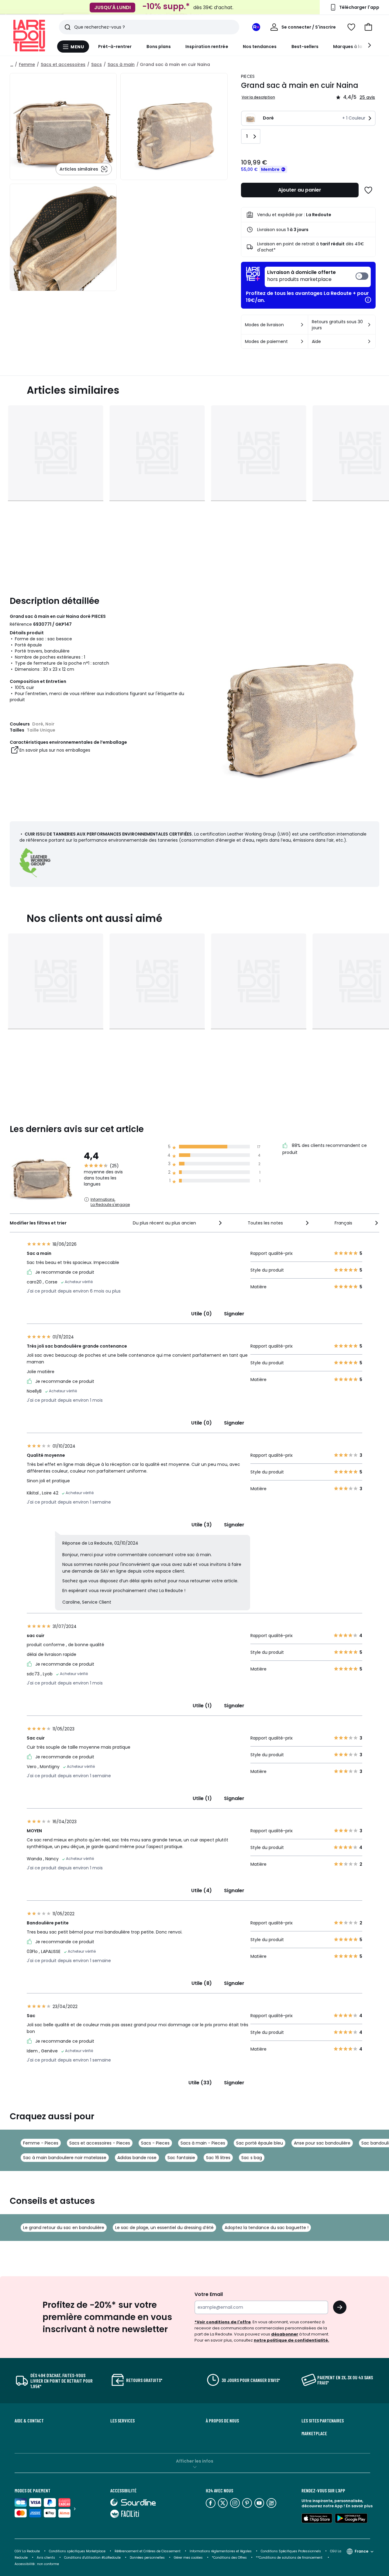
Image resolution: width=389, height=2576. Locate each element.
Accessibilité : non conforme (37, 2564)
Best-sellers (305, 47)
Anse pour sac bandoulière (322, 2143)
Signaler (234, 1314)
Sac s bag (252, 2158)
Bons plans (159, 47)
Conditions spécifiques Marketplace (77, 2551)
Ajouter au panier (300, 190)
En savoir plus (359, 2506)
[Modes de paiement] (302, 341)
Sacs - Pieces (155, 2143)
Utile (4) (201, 1890)
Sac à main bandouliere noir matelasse (65, 2158)
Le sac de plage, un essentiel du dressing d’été (164, 2228)
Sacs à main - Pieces (203, 2143)
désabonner (285, 2334)
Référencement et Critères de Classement (148, 2551)
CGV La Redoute (27, 2551)
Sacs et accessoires (63, 64)
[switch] (318, 277)
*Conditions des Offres (229, 2558)
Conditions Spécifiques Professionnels (291, 2551)
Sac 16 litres (218, 2158)
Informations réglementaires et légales (221, 2551)
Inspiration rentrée (207, 47)
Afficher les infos (195, 2461)
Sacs (96, 64)
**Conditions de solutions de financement (290, 2558)
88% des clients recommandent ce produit (325, 1149)
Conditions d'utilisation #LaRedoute (92, 2558)
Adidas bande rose (137, 2158)
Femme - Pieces (41, 2143)
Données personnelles (147, 2558)
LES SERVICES (122, 2421)
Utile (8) (202, 1983)
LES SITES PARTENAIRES (323, 2421)
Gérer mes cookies (188, 2558)
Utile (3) (202, 1525)
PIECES (248, 76)
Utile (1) (202, 1706)
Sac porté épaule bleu (260, 2143)
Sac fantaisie (181, 2158)
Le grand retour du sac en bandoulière (64, 2228)
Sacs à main (121, 64)
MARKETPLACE (314, 2433)
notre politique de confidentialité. (291, 2340)
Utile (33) (200, 2083)
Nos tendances (260, 47)
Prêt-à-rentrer (115, 47)
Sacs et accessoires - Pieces (100, 2143)
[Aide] (369, 341)
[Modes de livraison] (302, 325)
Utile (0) (201, 1314)
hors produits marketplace (301, 276)
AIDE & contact (29, 2421)
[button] (368, 27)
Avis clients (46, 2558)
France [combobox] (361, 2551)
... (12, 64)
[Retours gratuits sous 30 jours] (369, 325)
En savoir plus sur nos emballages (55, 750)
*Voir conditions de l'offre (223, 2322)
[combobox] (178, 1223)
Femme (27, 64)
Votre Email (209, 2294)
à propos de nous (222, 2421)
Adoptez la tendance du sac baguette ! (267, 2228)
